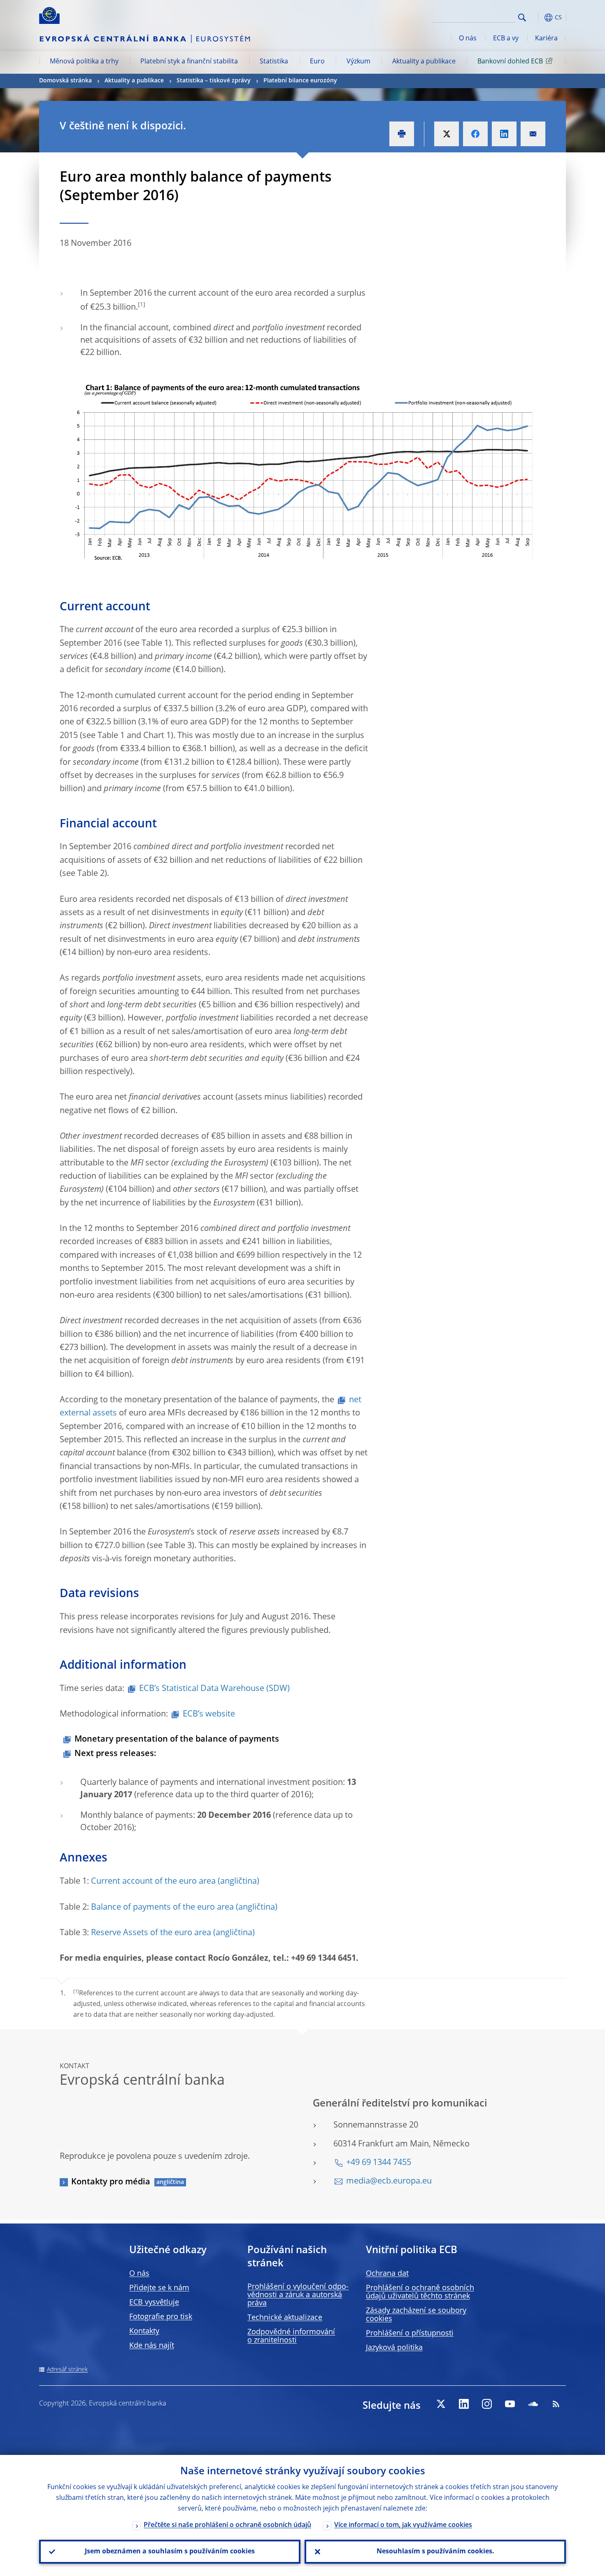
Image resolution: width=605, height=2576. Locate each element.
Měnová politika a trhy (84, 62)
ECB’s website (209, 1714)
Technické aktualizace (285, 2318)
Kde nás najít (152, 2346)
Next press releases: (115, 1754)
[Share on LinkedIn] (504, 134)
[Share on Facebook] (475, 134)
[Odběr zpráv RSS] (556, 2404)
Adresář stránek (67, 2370)
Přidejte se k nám (159, 2288)
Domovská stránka (65, 81)
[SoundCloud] (533, 2404)
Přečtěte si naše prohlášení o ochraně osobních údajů (227, 2525)
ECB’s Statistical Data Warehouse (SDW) (214, 1689)
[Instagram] (487, 2404)
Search (522, 18)
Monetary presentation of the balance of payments (177, 1740)
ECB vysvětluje (154, 2303)
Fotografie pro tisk (161, 2317)
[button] (537, 18)
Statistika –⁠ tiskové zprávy (214, 81)
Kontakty (144, 2331)
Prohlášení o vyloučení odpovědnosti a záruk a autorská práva (298, 2295)
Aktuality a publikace (424, 62)
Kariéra (546, 39)
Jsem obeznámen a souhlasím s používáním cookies (170, 2552)
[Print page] (402, 134)
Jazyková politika (394, 2348)
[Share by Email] (533, 134)
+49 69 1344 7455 (379, 2163)
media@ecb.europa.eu (389, 2181)
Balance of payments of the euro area (162, 1908)
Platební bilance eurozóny (300, 81)
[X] (441, 2404)
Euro (317, 62)
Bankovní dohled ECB (510, 62)
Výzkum (358, 62)
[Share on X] (447, 134)
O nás (468, 39)
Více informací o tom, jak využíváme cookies (403, 2525)
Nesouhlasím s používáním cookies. (435, 2552)
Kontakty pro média (111, 2182)
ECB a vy (506, 39)
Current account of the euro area (153, 1882)
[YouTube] (510, 2404)
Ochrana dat (387, 2274)
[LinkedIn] (464, 2404)
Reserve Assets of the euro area (151, 1933)
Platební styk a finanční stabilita (189, 62)
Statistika (274, 62)
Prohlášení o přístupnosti (410, 2333)
